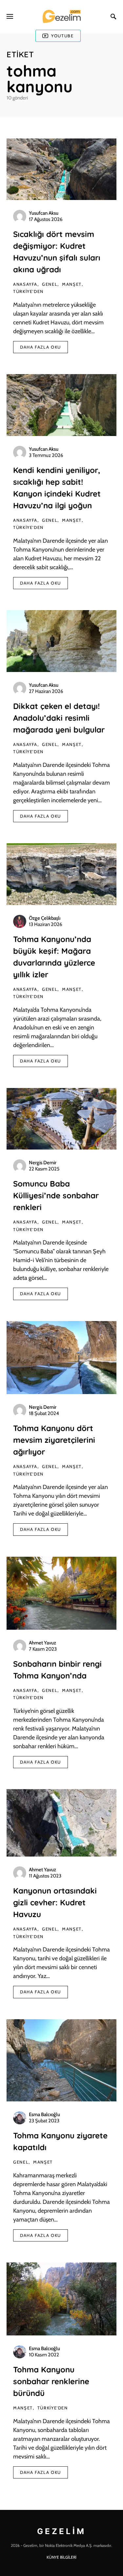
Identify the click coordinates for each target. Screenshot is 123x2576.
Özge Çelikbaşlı (45, 918)
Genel (50, 284)
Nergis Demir (43, 1163)
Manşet (72, 284)
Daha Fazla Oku (41, 347)
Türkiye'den (28, 291)
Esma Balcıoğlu (44, 2114)
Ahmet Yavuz (42, 1643)
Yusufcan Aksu (44, 213)
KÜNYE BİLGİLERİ (61, 2557)
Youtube (62, 36)
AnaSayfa (25, 284)
